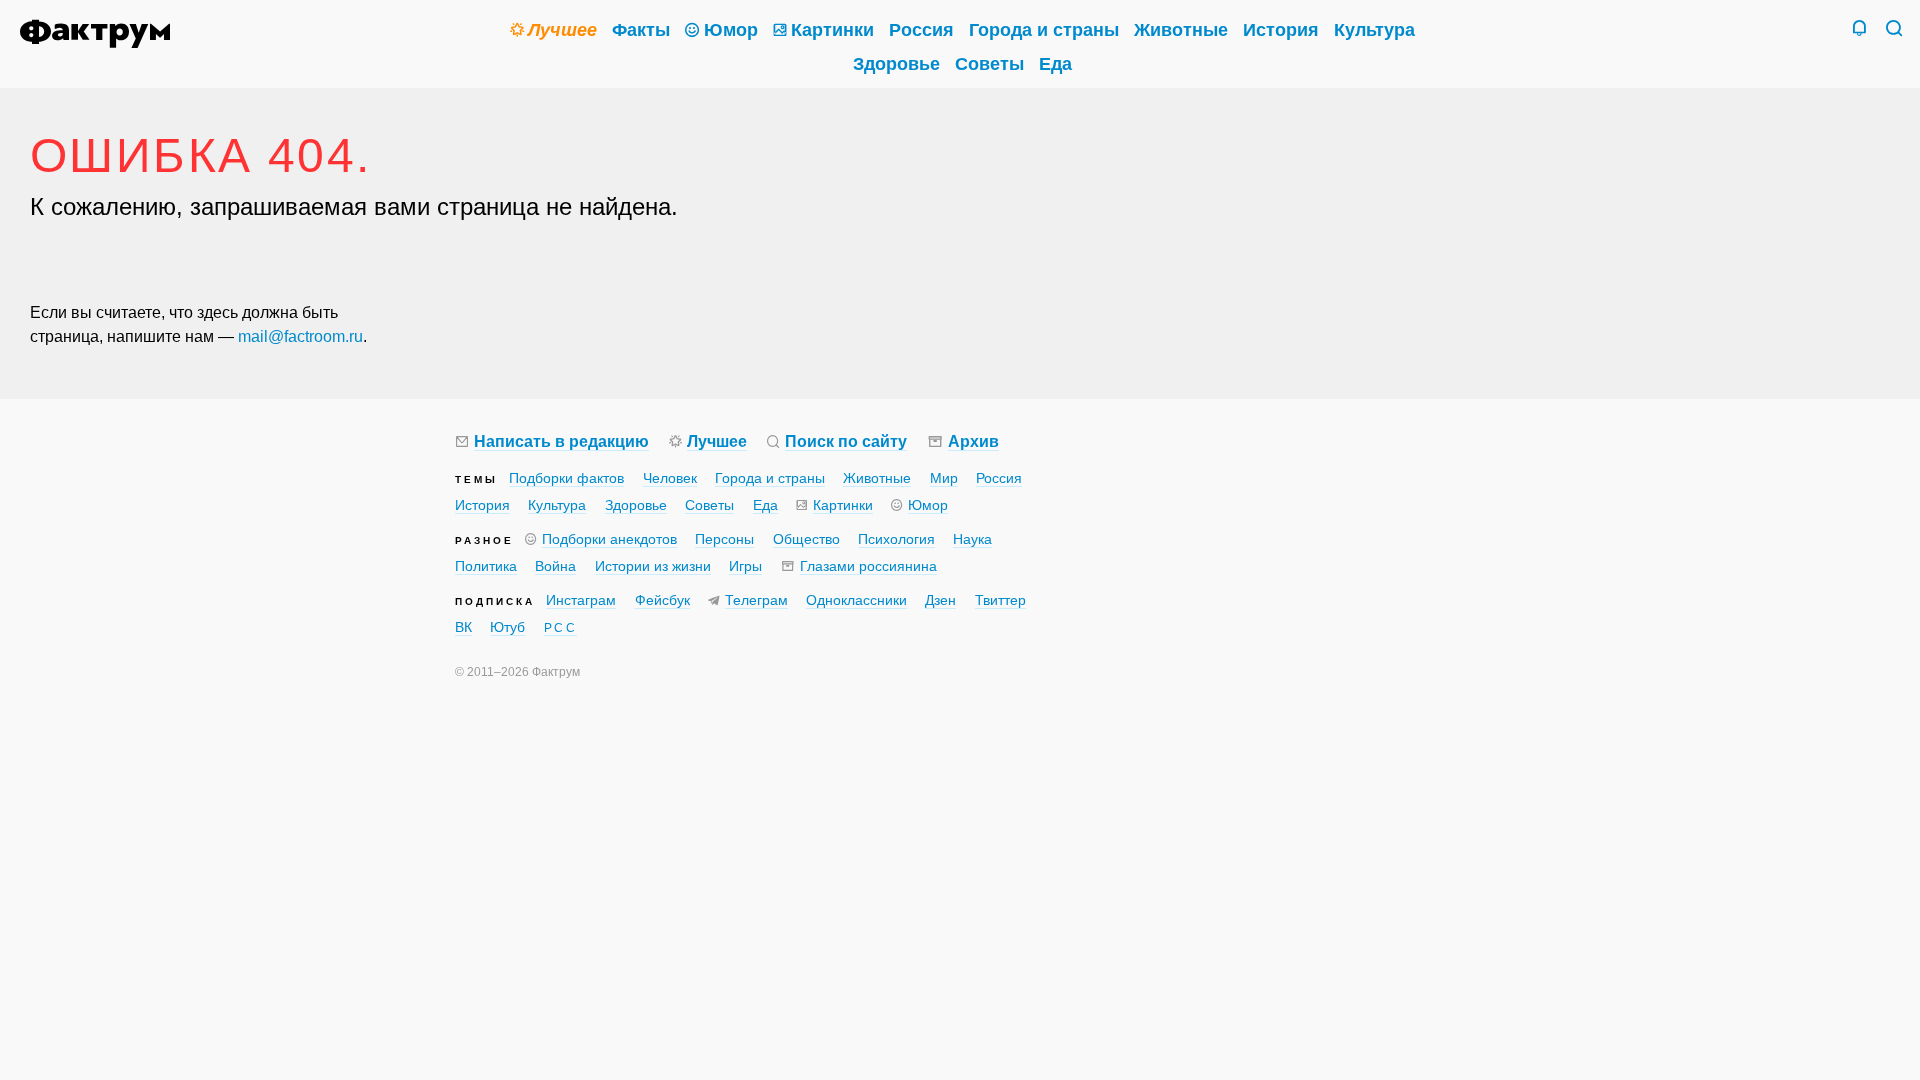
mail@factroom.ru (300, 336)
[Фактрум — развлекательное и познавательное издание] (101, 34)
